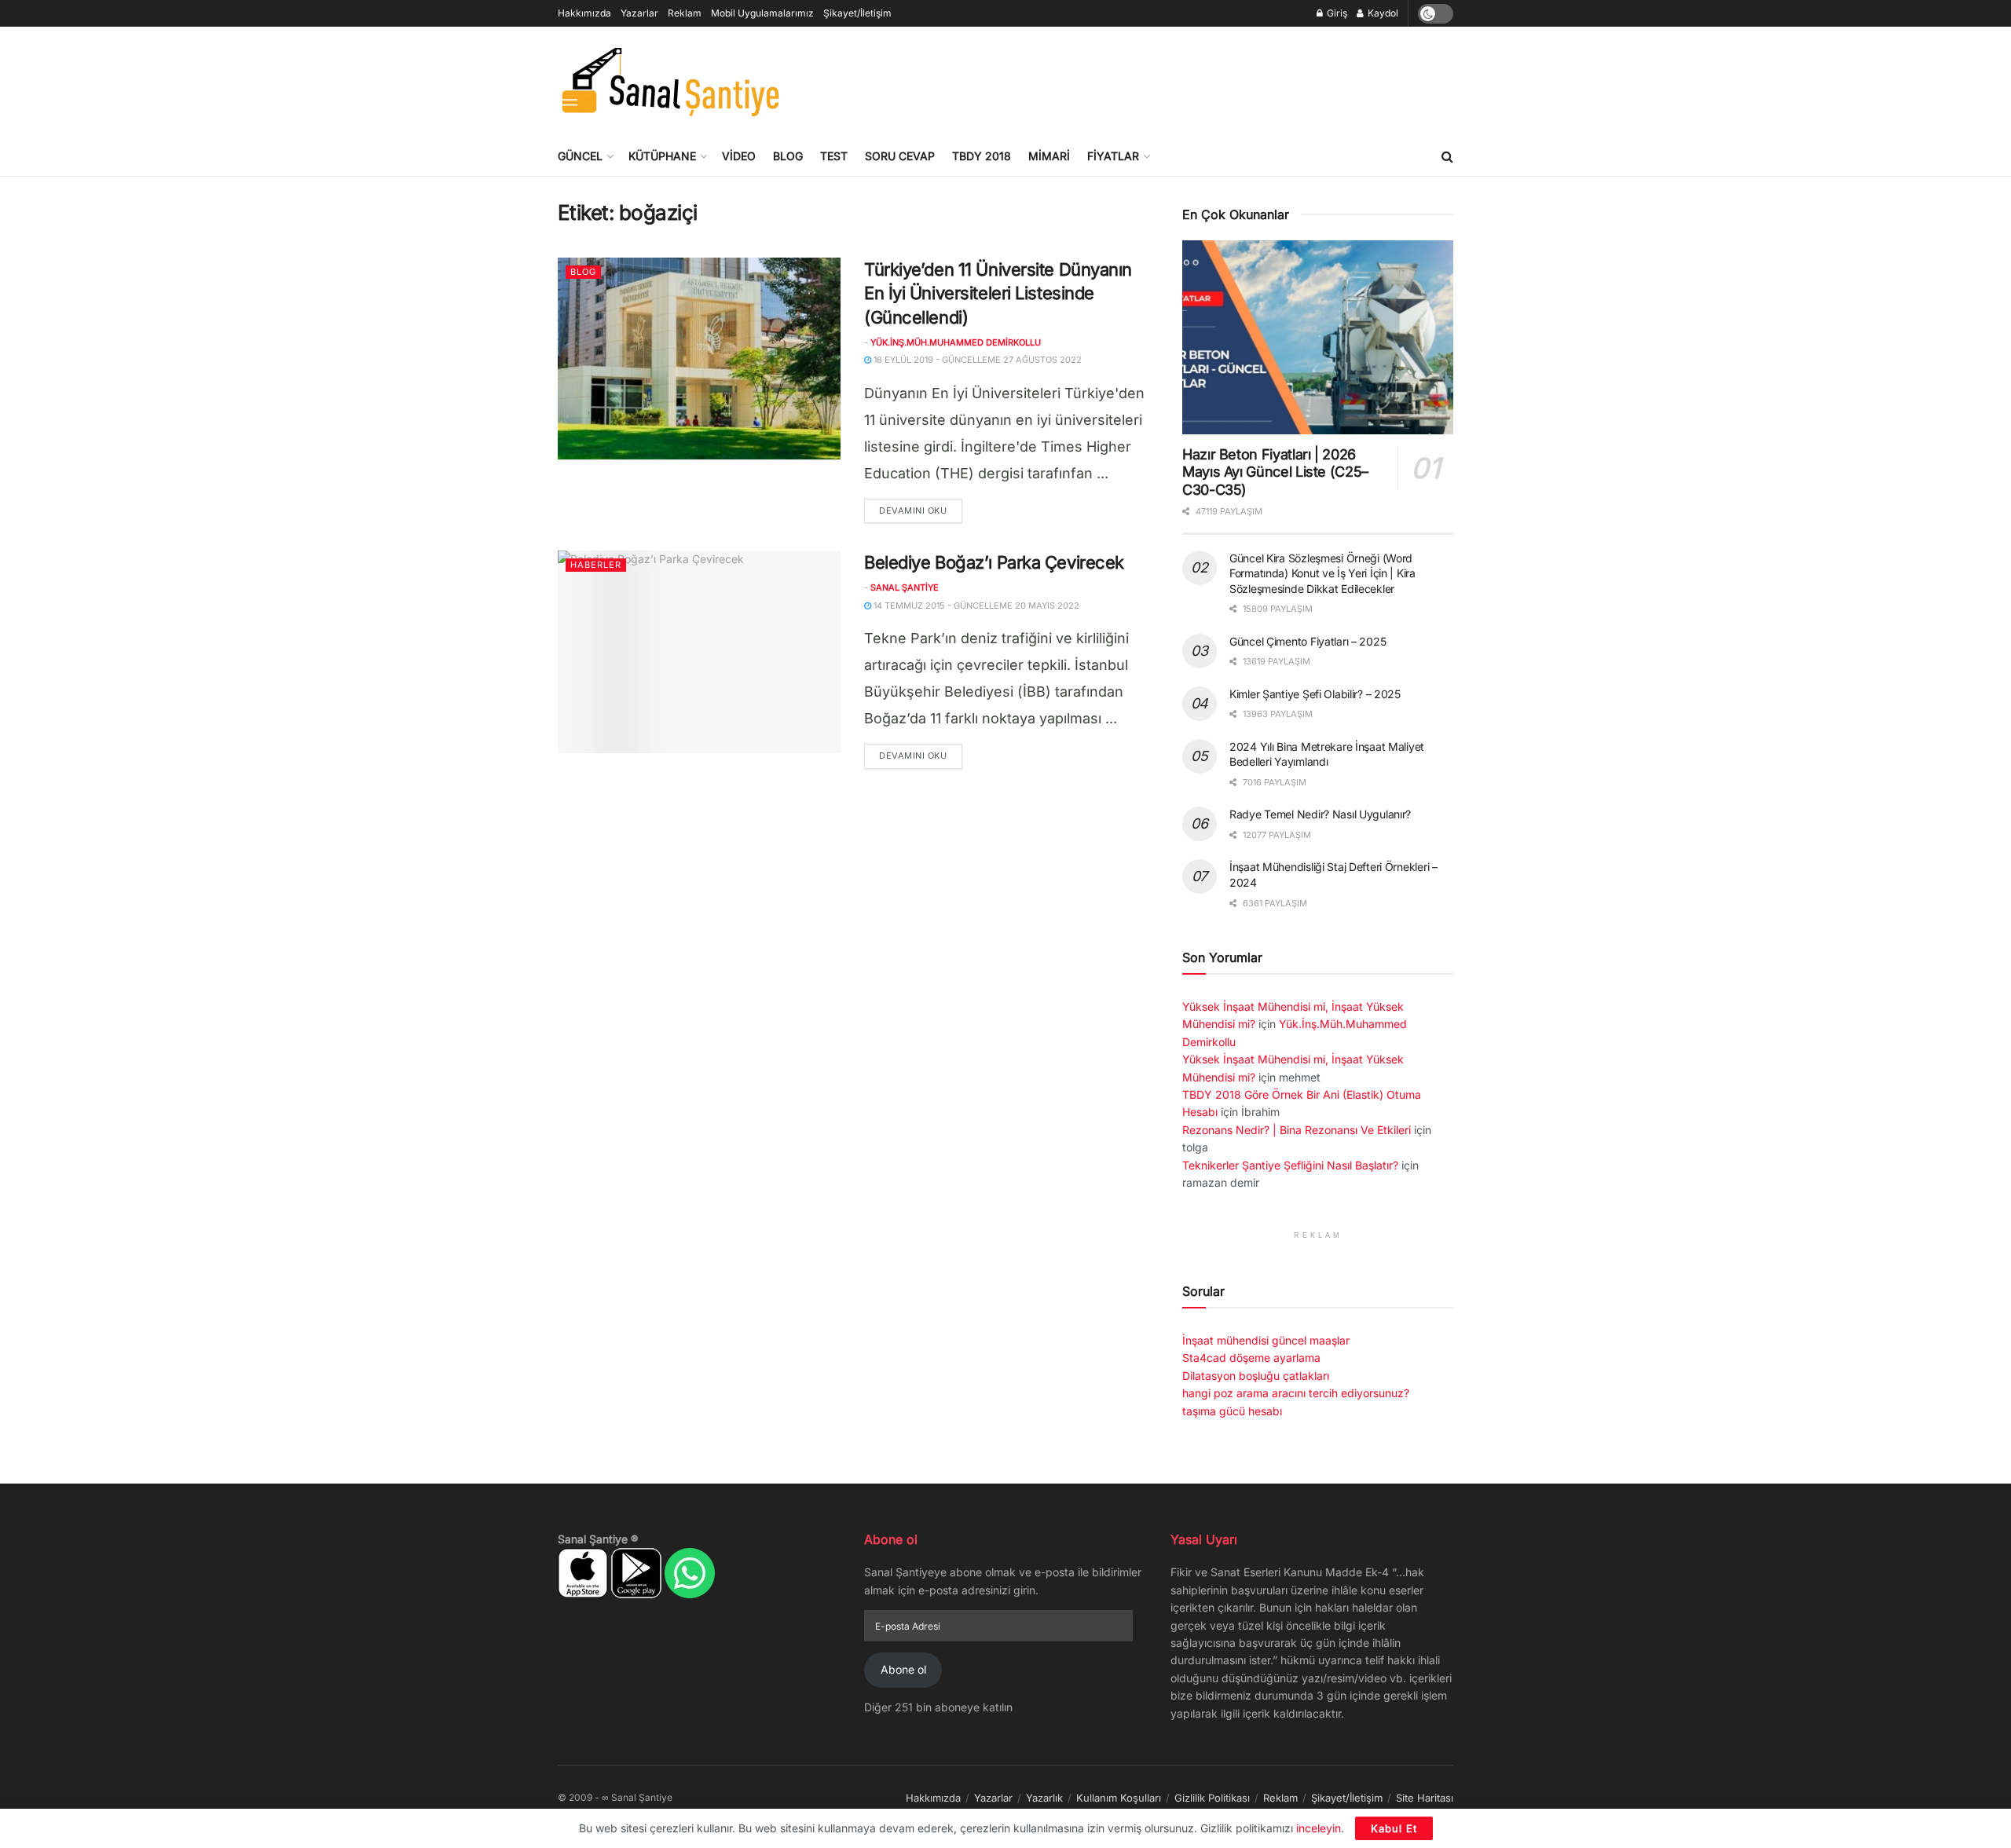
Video (739, 156)
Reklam (685, 13)
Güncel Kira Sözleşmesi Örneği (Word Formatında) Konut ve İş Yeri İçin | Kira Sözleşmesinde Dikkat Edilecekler (1322, 573)
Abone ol (903, 1669)
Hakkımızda (584, 13)
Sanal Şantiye (905, 587)
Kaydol (1382, 13)
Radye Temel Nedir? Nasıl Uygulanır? (1320, 814)
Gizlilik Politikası (1212, 1798)
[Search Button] (1447, 156)
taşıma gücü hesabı (1232, 1411)
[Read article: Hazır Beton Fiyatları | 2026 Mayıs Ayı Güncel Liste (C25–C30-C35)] (1318, 337)
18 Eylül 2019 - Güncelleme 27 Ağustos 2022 (976, 360)
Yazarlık (1044, 1798)
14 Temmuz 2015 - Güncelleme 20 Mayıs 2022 (975, 606)
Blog (788, 156)
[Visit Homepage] (670, 82)
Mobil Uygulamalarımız (762, 13)
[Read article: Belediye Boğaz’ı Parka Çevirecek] (699, 651)
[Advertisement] (1167, 79)
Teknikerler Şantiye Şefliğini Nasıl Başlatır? (1290, 1165)
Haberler (596, 565)
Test (834, 156)
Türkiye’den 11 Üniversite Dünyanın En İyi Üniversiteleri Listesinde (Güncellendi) (998, 294)
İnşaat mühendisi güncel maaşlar (1266, 1340)
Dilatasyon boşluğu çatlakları (1256, 1376)
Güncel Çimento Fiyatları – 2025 (1308, 641)
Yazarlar (639, 13)
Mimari (1049, 156)
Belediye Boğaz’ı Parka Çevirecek (994, 562)
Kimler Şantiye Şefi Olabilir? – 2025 (1315, 694)
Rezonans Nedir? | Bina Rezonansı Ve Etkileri (1297, 1130)
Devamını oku (921, 510)
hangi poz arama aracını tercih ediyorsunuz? (1296, 1393)
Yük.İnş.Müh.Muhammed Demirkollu (956, 342)
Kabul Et (1394, 1828)
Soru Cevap (900, 156)
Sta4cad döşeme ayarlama (1251, 1358)
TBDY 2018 (982, 156)
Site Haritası (1425, 1798)
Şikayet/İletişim (857, 13)
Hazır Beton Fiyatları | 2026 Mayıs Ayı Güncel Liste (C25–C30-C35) (1275, 472)
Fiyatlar (1113, 156)
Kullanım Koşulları (1119, 1798)
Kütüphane (662, 156)
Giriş (1336, 13)
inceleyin (1319, 1828)
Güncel (580, 156)
